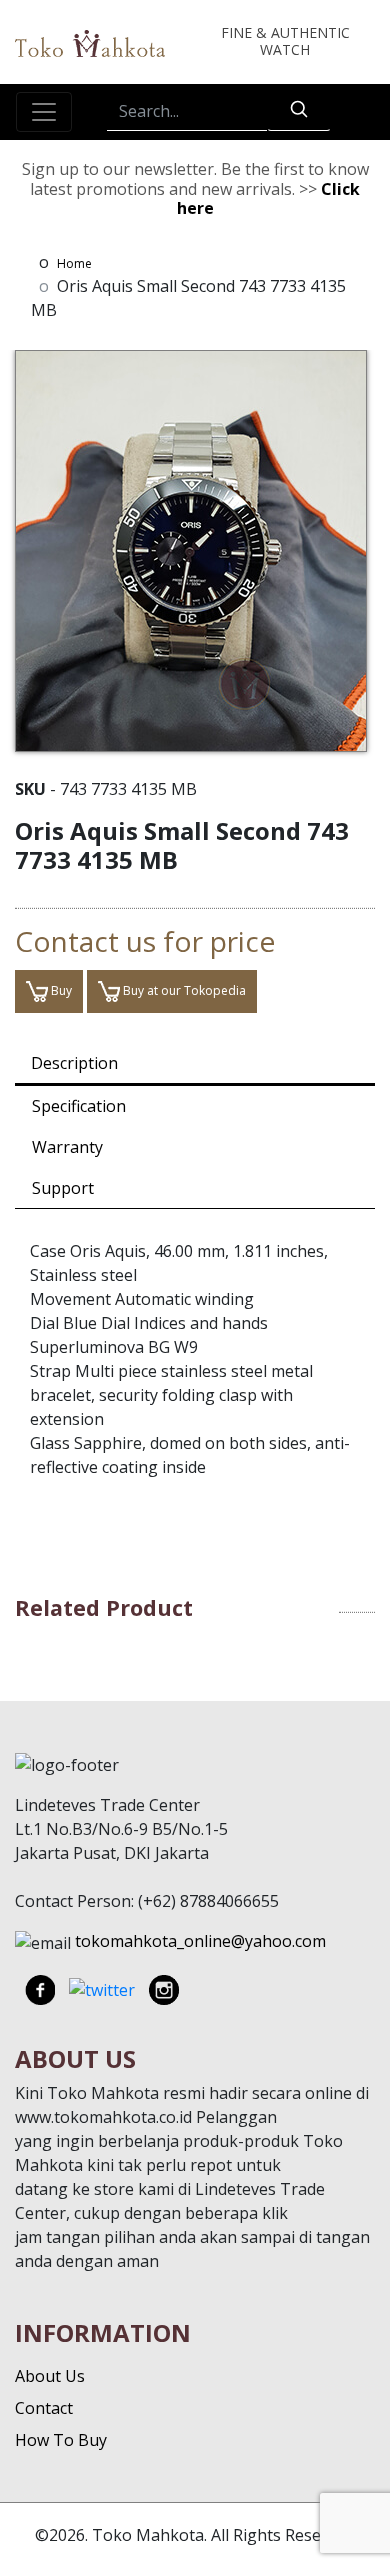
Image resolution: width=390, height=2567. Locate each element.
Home (74, 263)
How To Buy (61, 2440)
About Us (50, 2376)
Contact (44, 2408)
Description (74, 1063)
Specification (79, 1106)
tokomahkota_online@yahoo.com (200, 1941)
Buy (60, 990)
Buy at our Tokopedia (183, 990)
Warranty (67, 1147)
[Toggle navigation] (44, 112)
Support (63, 1188)
